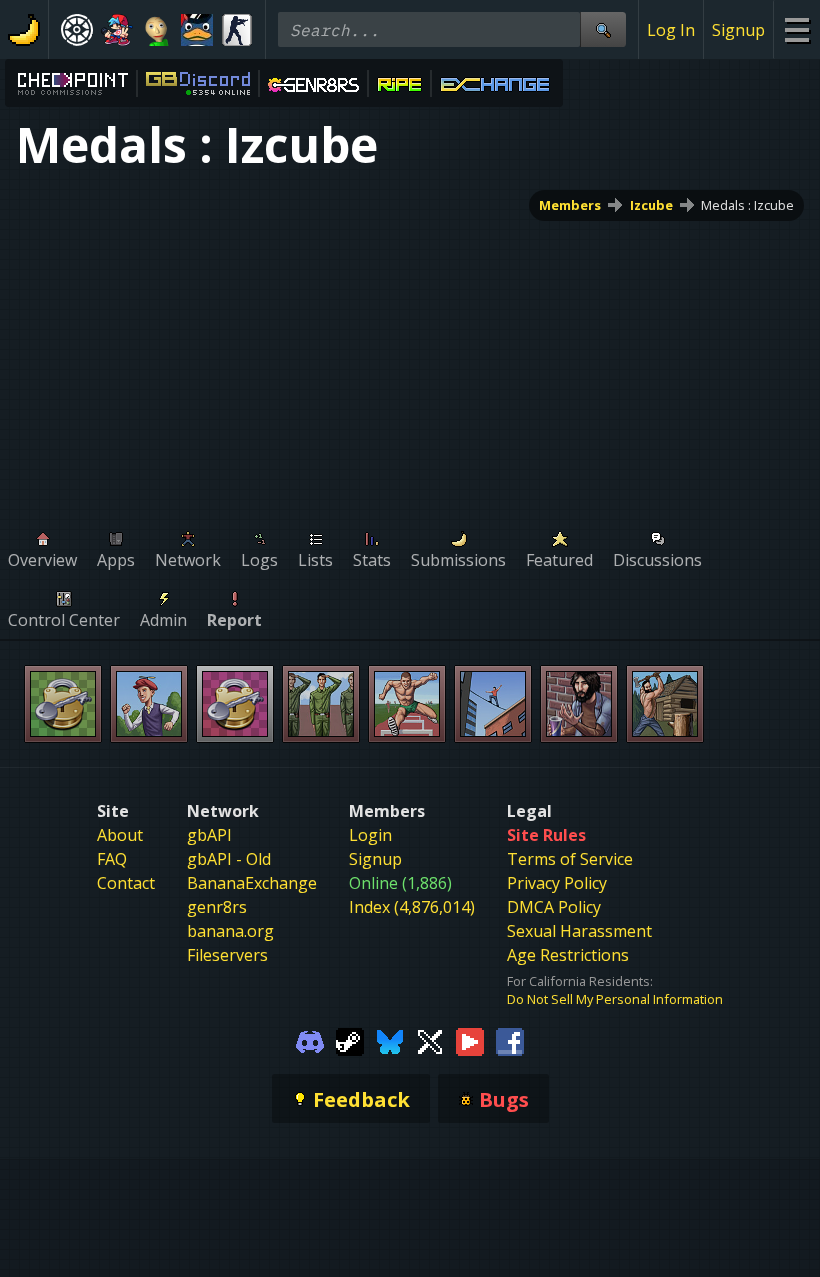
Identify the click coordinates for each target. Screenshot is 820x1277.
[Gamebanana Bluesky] (390, 1040)
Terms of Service (570, 859)
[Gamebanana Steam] (350, 1040)
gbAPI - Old (229, 859)
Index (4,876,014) (412, 907)
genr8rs (217, 907)
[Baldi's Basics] (157, 30)
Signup (738, 30)
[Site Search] (603, 29)
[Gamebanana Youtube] (470, 1040)
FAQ (112, 859)
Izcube (651, 205)
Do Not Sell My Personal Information (615, 999)
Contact (126, 883)
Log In (671, 30)
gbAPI (209, 835)
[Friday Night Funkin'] (117, 30)
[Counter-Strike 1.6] (237, 30)
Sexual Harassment (579, 931)
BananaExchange (252, 883)
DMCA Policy (554, 907)
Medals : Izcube (747, 205)
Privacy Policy (557, 883)
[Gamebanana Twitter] (430, 1040)
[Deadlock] (77, 30)
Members (570, 205)
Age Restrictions (568, 955)
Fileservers (227, 955)
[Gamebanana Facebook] (510, 1040)
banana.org (230, 931)
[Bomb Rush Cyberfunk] (197, 30)
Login (370, 835)
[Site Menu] (796, 29)
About (120, 835)
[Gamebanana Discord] (310, 1040)
